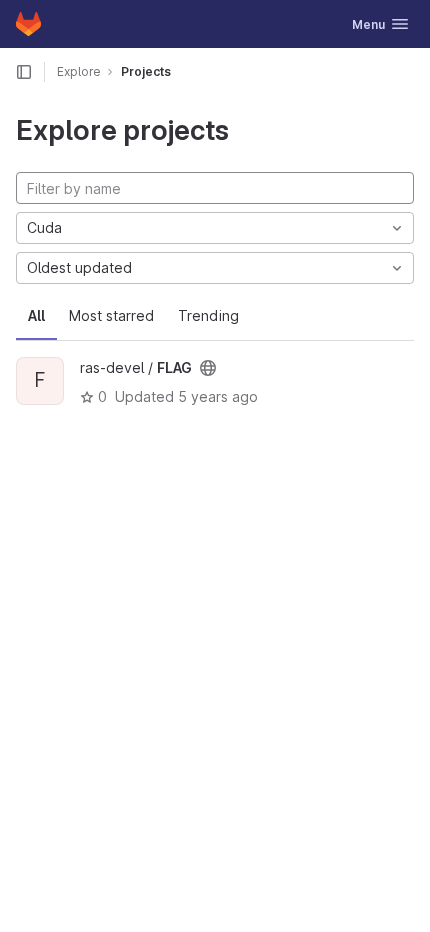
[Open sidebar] (24, 72)
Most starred (111, 315)
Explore (79, 71)
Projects (146, 71)
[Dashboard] (28, 24)
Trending (208, 315)
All (36, 315)
